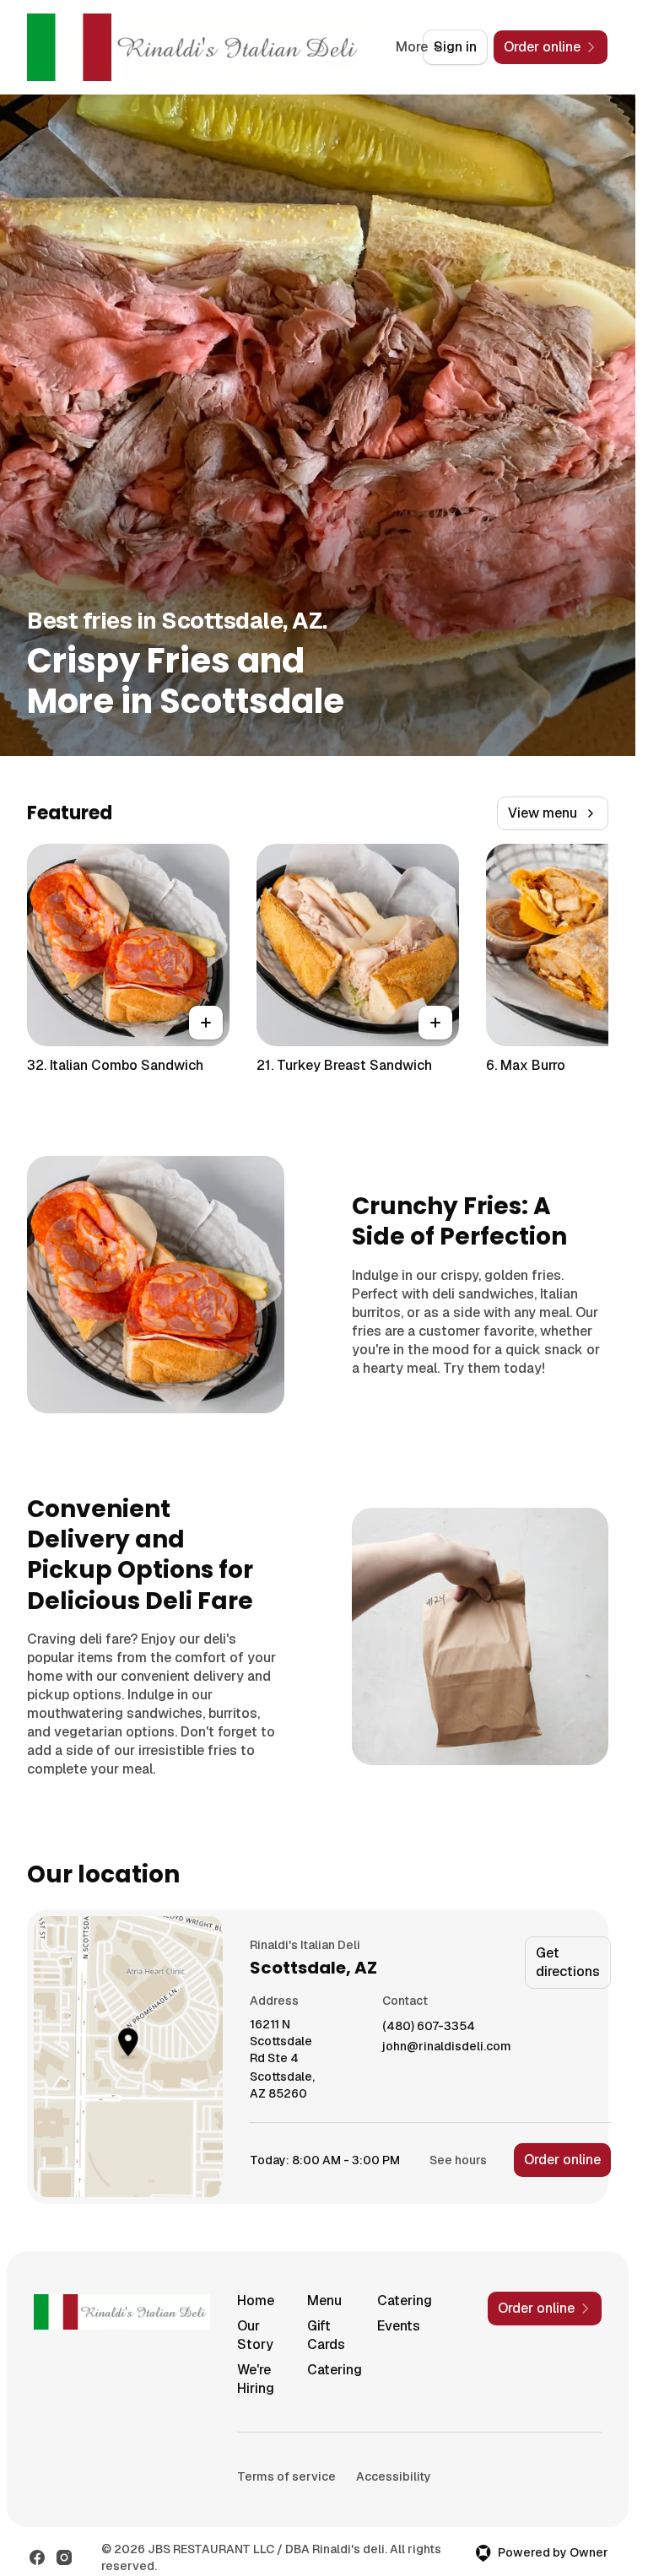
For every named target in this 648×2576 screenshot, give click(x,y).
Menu (324, 2301)
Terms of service (286, 2476)
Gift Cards (326, 2335)
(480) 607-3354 (429, 2026)
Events (399, 2326)
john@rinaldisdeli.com (447, 2047)
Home (256, 2301)
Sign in (455, 47)
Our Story (255, 2335)
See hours (458, 2160)
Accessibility (394, 2476)
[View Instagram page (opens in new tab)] (64, 2557)
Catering (405, 2301)
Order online (562, 2160)
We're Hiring (256, 2379)
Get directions (568, 1962)
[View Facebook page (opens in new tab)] (37, 2557)
